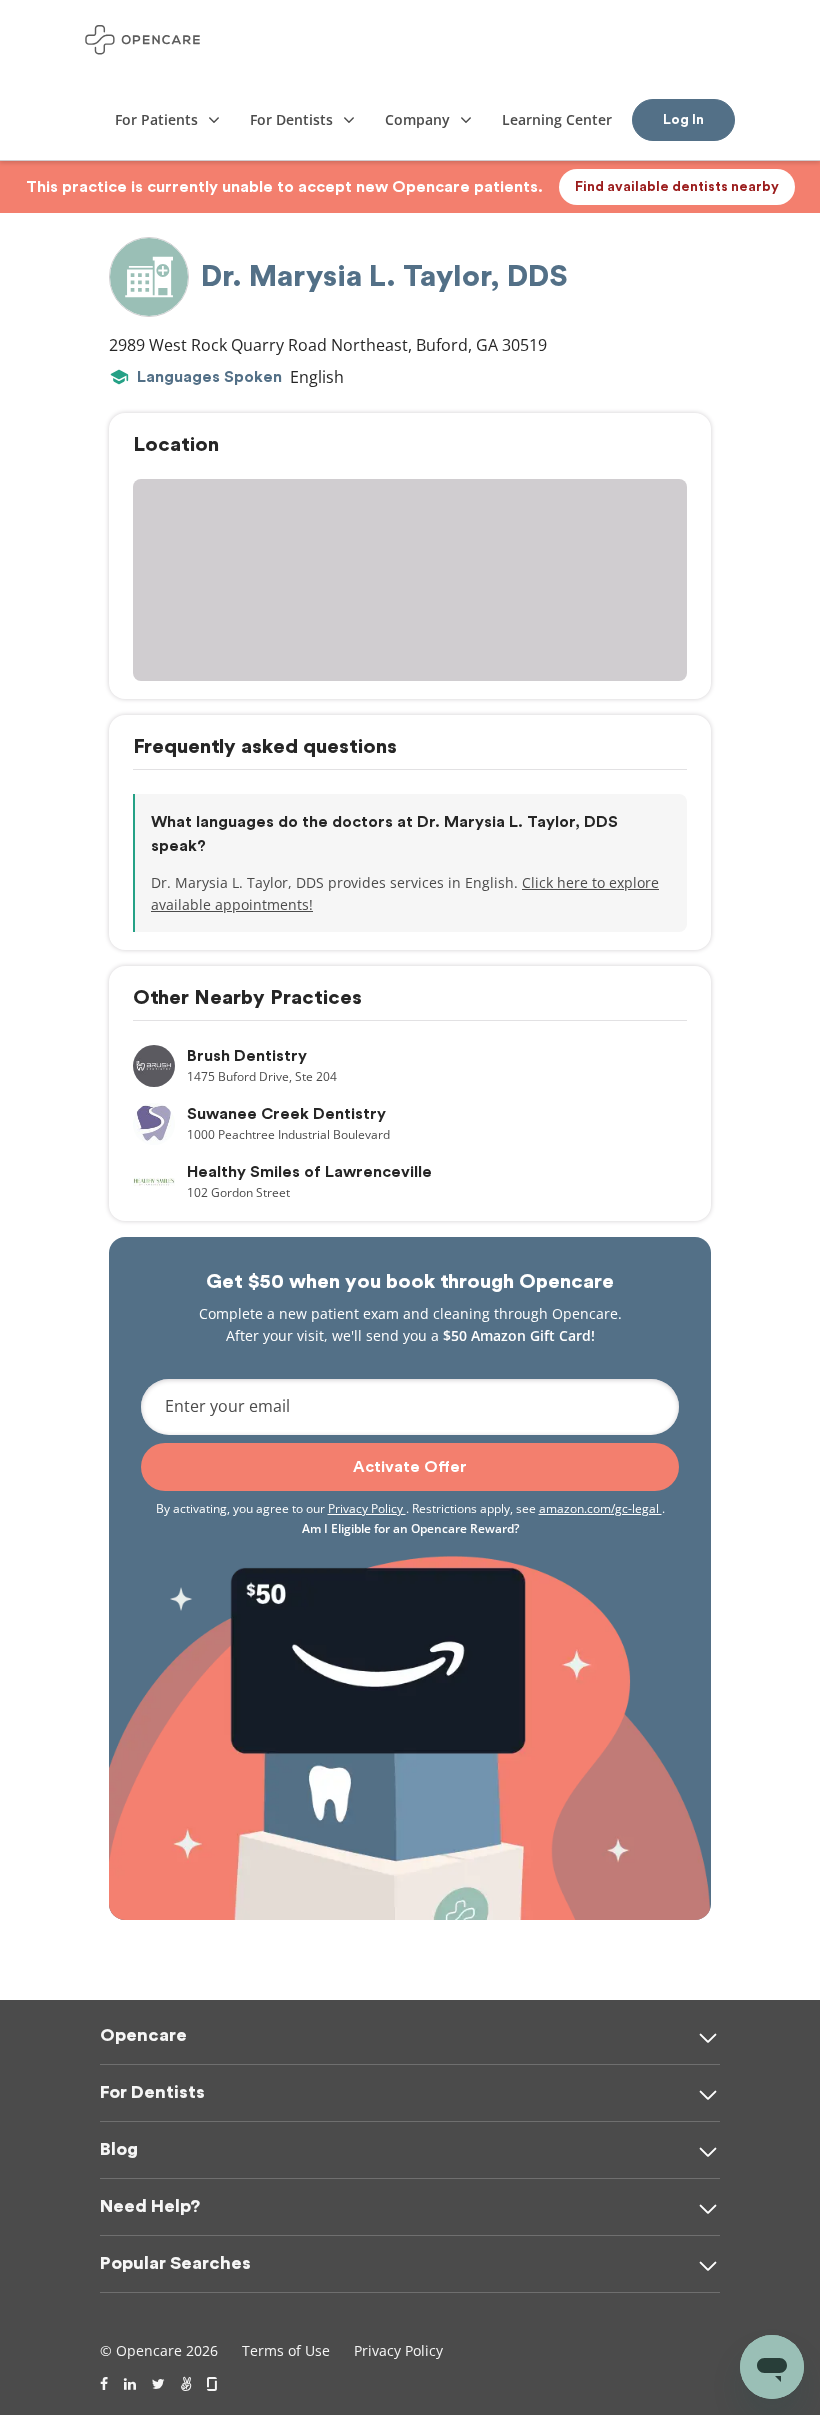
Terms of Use (286, 2350)
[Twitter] (158, 2384)
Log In (683, 120)
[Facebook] (104, 2384)
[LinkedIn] (130, 2384)
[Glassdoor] (213, 2384)
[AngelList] (186, 2384)
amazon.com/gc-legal (600, 1508)
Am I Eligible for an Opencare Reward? (410, 1528)
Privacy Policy (367, 1508)
